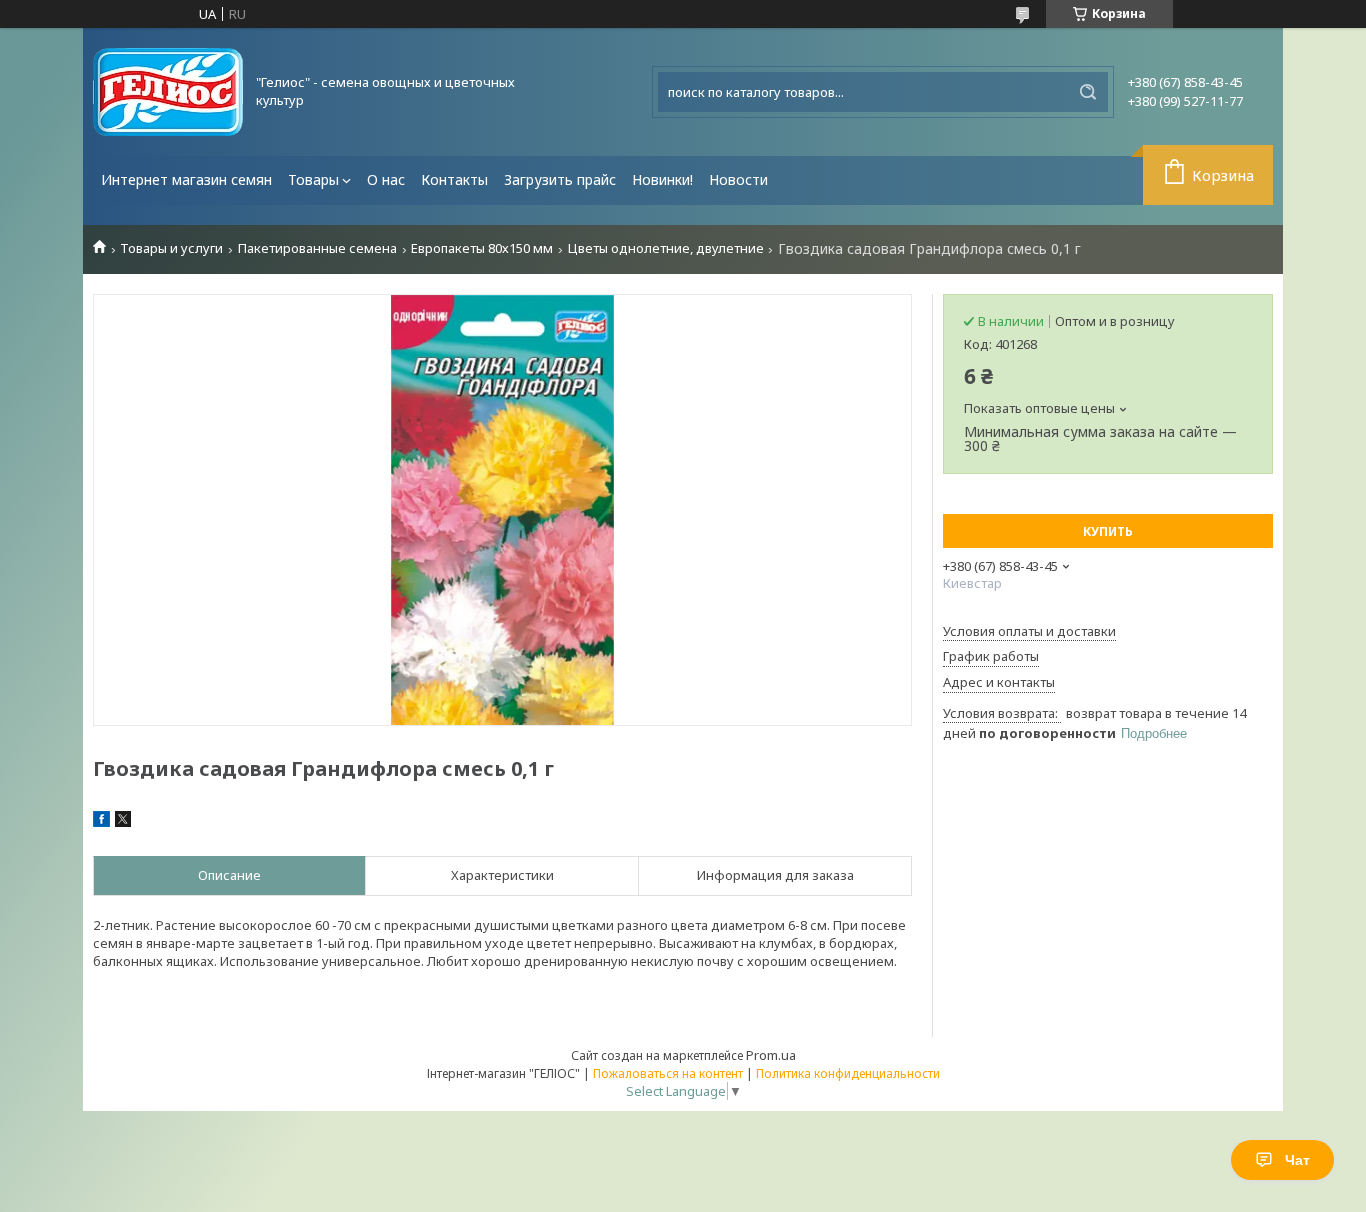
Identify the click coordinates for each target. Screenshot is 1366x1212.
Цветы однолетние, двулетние (666, 248)
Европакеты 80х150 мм (482, 248)
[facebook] (101, 822)
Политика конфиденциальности (848, 1073)
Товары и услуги (171, 248)
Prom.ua (771, 1055)
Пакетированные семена (317, 248)
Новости (738, 179)
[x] (123, 822)
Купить (1108, 531)
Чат (1297, 1160)
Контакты (454, 179)
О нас (386, 179)
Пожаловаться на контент (668, 1073)
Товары (313, 179)
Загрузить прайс (560, 179)
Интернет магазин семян (186, 179)
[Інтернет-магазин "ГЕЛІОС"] (168, 92)
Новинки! (662, 179)
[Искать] (1088, 92)
